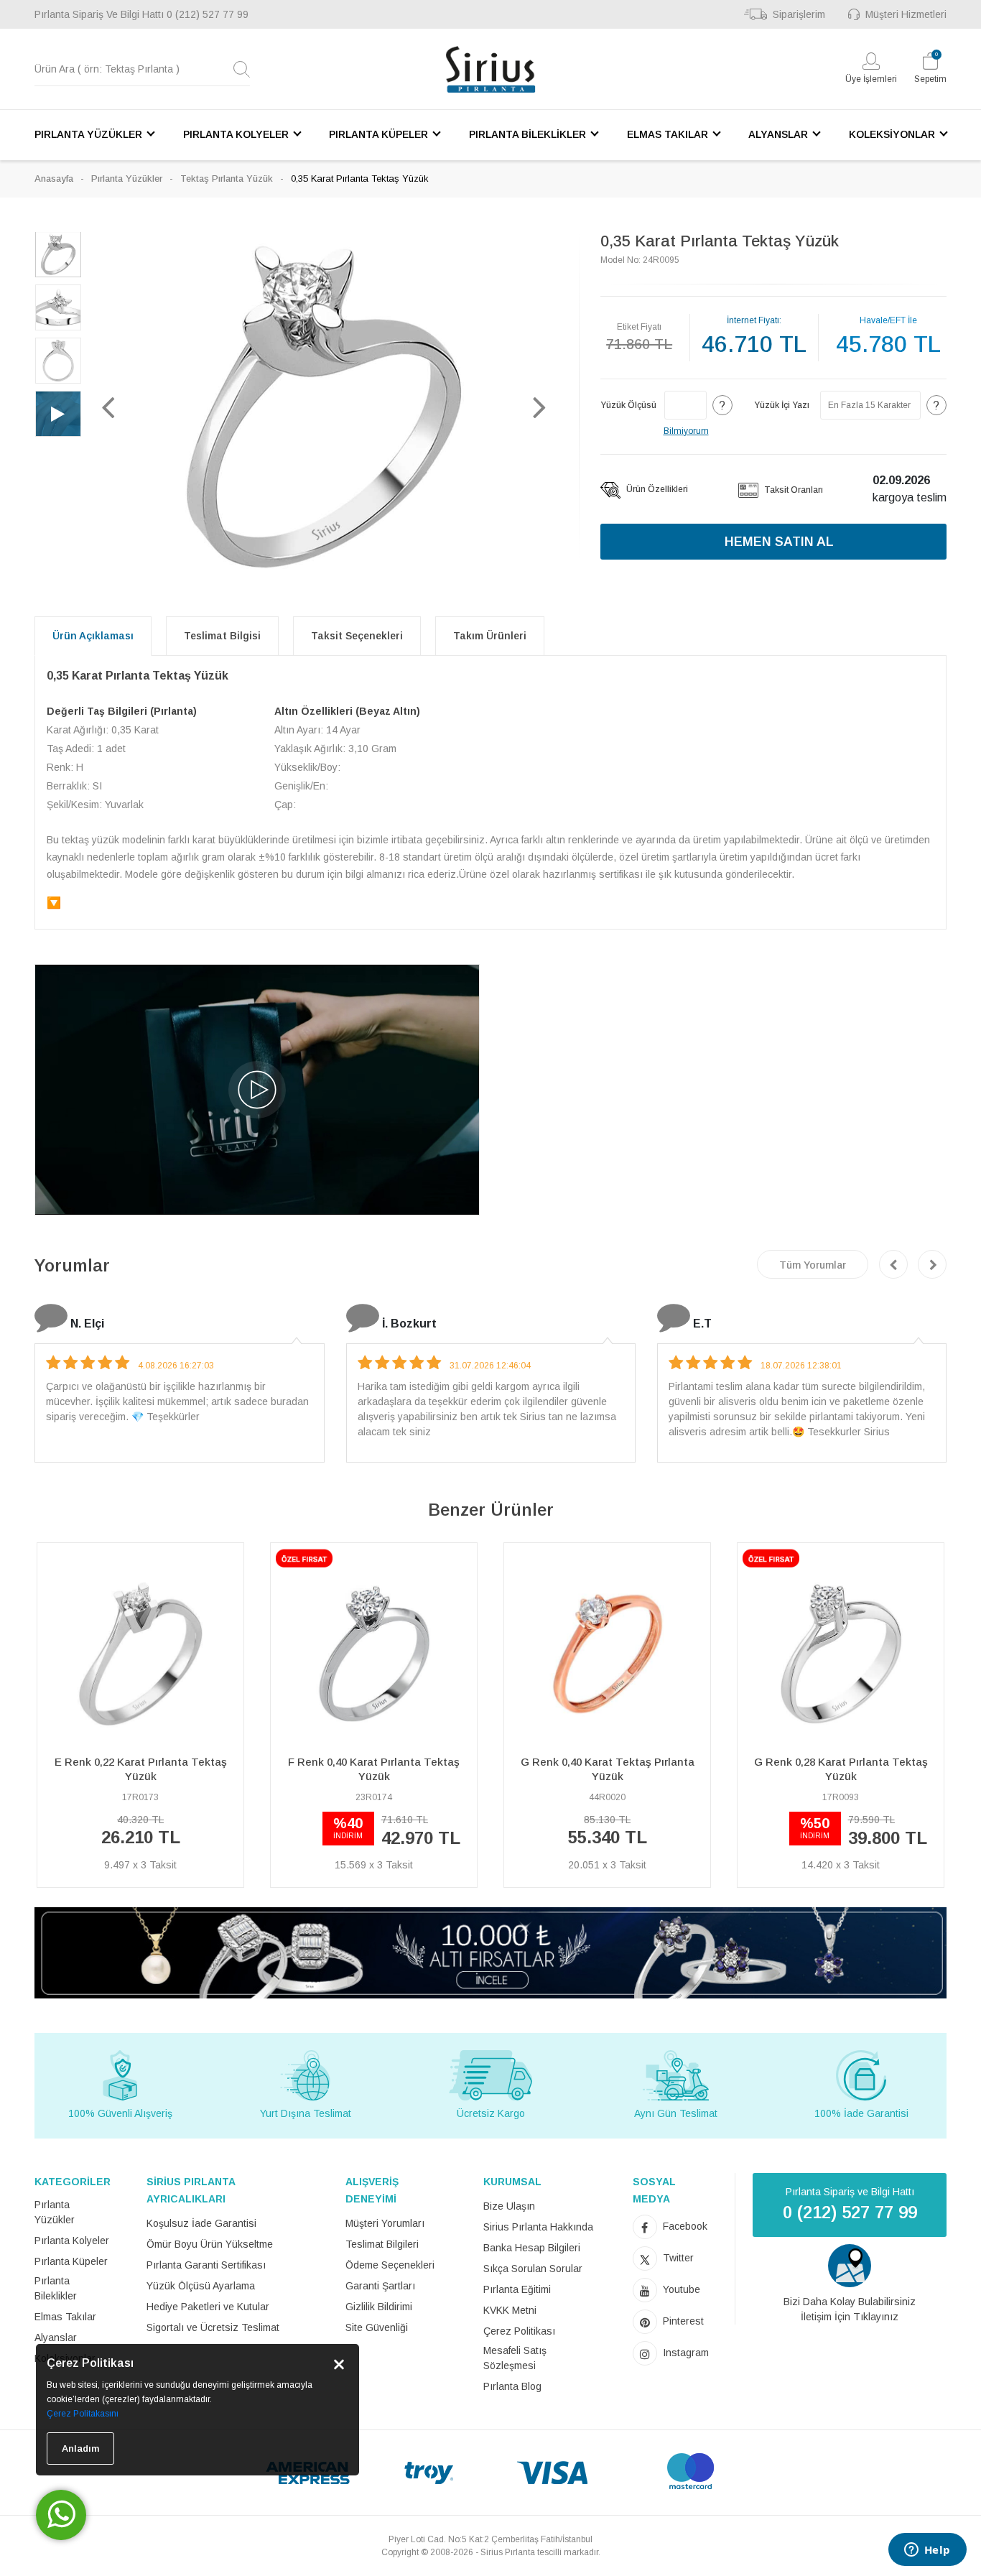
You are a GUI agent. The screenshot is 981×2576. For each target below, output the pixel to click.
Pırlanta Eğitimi (517, 2289)
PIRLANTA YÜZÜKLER (88, 134)
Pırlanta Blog (512, 2386)
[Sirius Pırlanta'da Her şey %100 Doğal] (490, 1951)
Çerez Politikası (519, 2331)
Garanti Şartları (380, 2286)
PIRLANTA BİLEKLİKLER (527, 134)
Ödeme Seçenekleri (390, 2265)
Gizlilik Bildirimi (379, 2307)
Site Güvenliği (377, 2327)
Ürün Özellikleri (656, 489)
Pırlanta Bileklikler (56, 2288)
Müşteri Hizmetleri (906, 14)
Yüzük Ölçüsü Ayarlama (201, 2286)
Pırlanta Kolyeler (72, 2241)
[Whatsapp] (61, 2515)
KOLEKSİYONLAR (892, 134)
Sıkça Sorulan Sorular (533, 2269)
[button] (108, 407)
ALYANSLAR (778, 134)
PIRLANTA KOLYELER (236, 134)
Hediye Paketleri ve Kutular (208, 2307)
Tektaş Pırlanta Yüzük (227, 179)
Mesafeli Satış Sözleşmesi (515, 2358)
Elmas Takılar (65, 2317)
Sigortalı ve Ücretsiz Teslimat (213, 2327)
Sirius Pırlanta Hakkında (538, 2227)
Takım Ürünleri (490, 636)
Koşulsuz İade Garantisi (201, 2223)
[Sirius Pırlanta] (490, 69)
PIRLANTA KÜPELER (378, 134)
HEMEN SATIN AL (779, 542)
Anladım (80, 2448)
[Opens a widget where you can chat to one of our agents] (927, 2551)
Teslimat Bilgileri (382, 2244)
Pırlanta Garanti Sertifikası (206, 2265)
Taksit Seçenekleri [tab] (357, 636)
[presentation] (893, 1264)
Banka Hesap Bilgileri (532, 2248)
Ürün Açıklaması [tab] (93, 636)
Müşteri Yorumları (385, 2223)
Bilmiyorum (686, 431)
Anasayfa (54, 179)
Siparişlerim (799, 14)
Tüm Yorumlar (813, 1265)
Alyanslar (56, 2338)
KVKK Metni (510, 2310)
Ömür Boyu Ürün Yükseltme (210, 2244)
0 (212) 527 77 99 (208, 14)
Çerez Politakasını (83, 2414)
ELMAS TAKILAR (668, 134)
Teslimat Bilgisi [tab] (222, 636)
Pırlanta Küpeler (71, 2261)
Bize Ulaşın (509, 2206)
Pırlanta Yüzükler (127, 179)
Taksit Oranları (792, 490)
